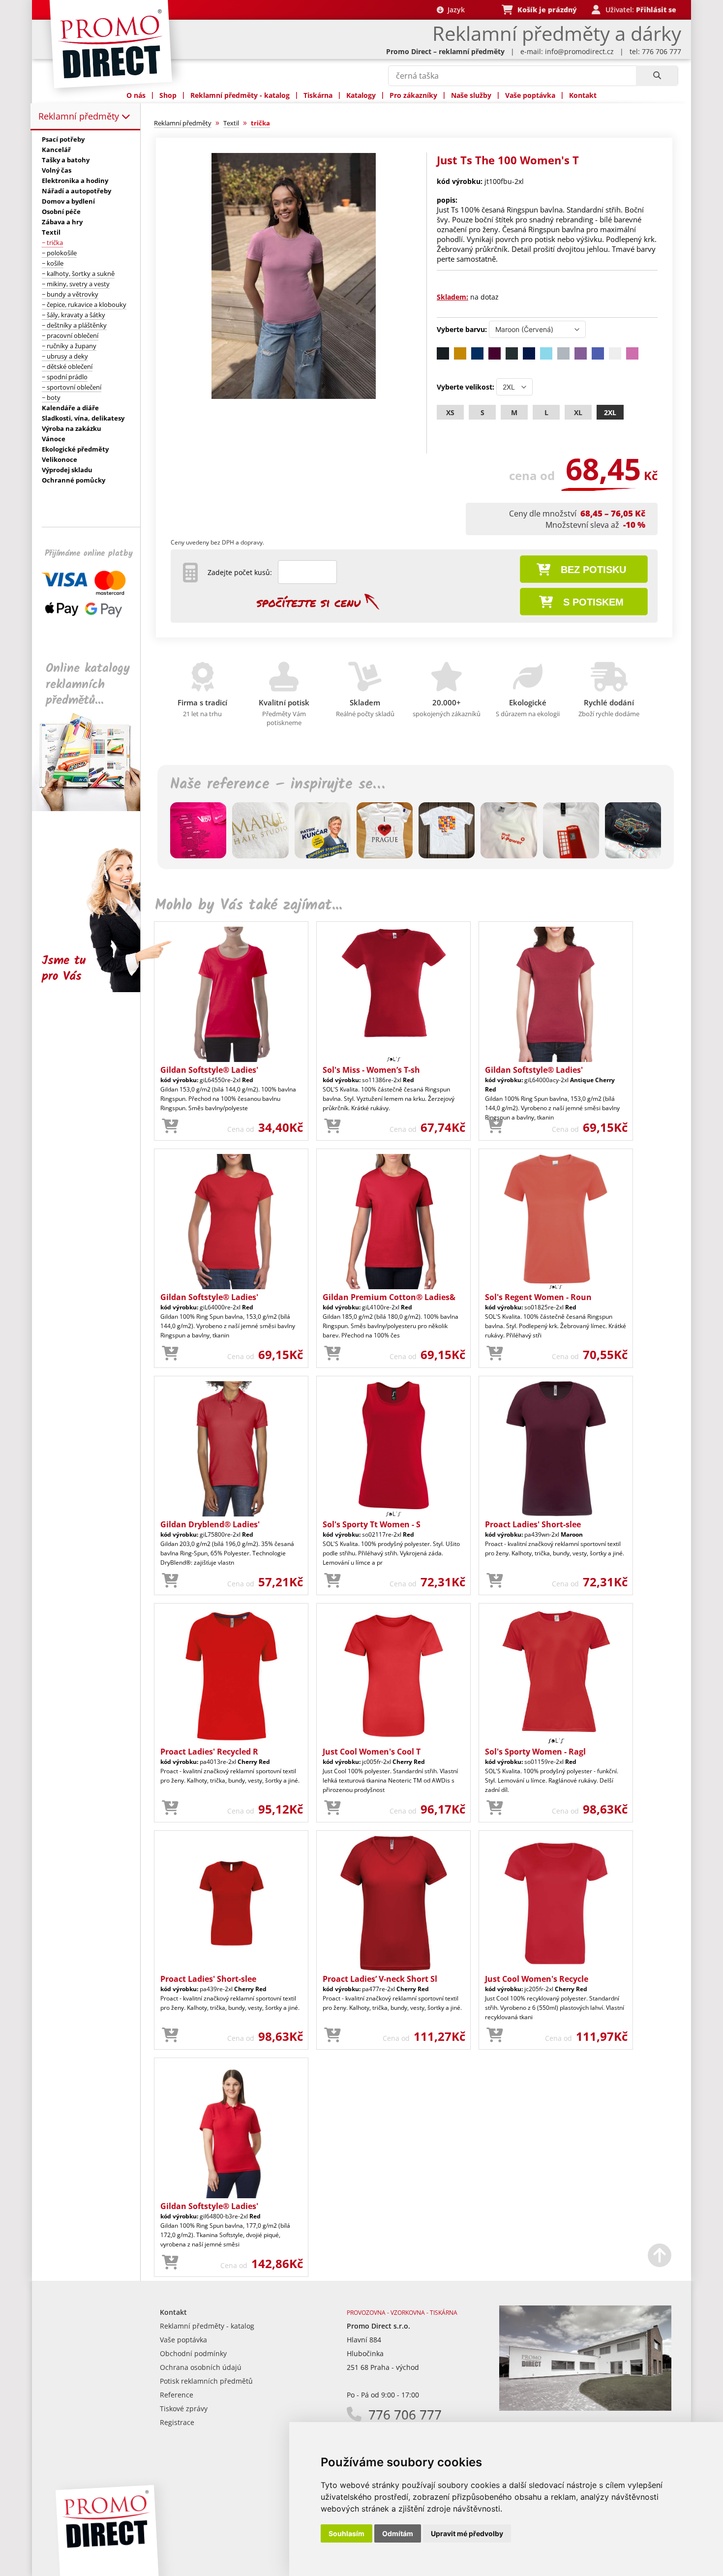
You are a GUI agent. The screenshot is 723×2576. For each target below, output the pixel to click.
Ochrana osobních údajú (201, 2367)
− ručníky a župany (69, 346)
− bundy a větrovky (70, 294)
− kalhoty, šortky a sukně (78, 273)
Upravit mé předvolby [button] (467, 2533)
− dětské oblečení (67, 366)
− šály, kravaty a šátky (74, 315)
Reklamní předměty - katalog (240, 95)
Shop (168, 95)
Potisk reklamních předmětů (206, 2381)
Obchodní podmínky (193, 2353)
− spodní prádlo (65, 377)
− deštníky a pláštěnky (74, 325)
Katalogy (361, 95)
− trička (52, 242)
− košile (53, 263)
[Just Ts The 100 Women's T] (294, 397)
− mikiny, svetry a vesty (76, 284)
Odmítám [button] (398, 2533)
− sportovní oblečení (72, 387)
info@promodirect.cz (579, 51)
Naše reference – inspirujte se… (277, 785)
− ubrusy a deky (65, 356)
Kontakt (583, 95)
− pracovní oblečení (70, 335)
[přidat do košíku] (170, 1126)
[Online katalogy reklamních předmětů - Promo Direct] (93, 808)
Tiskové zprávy (184, 2409)
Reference (177, 2395)
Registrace (177, 2422)
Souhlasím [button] (346, 2533)
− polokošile (59, 253)
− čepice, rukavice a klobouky (84, 304)
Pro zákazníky (413, 95)
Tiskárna (318, 95)
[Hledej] (657, 76)
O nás (136, 95)
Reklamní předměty (80, 116)
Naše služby (471, 95)
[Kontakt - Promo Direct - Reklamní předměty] (585, 2408)
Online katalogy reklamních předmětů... (88, 684)
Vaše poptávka (530, 95)
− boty (51, 397)
